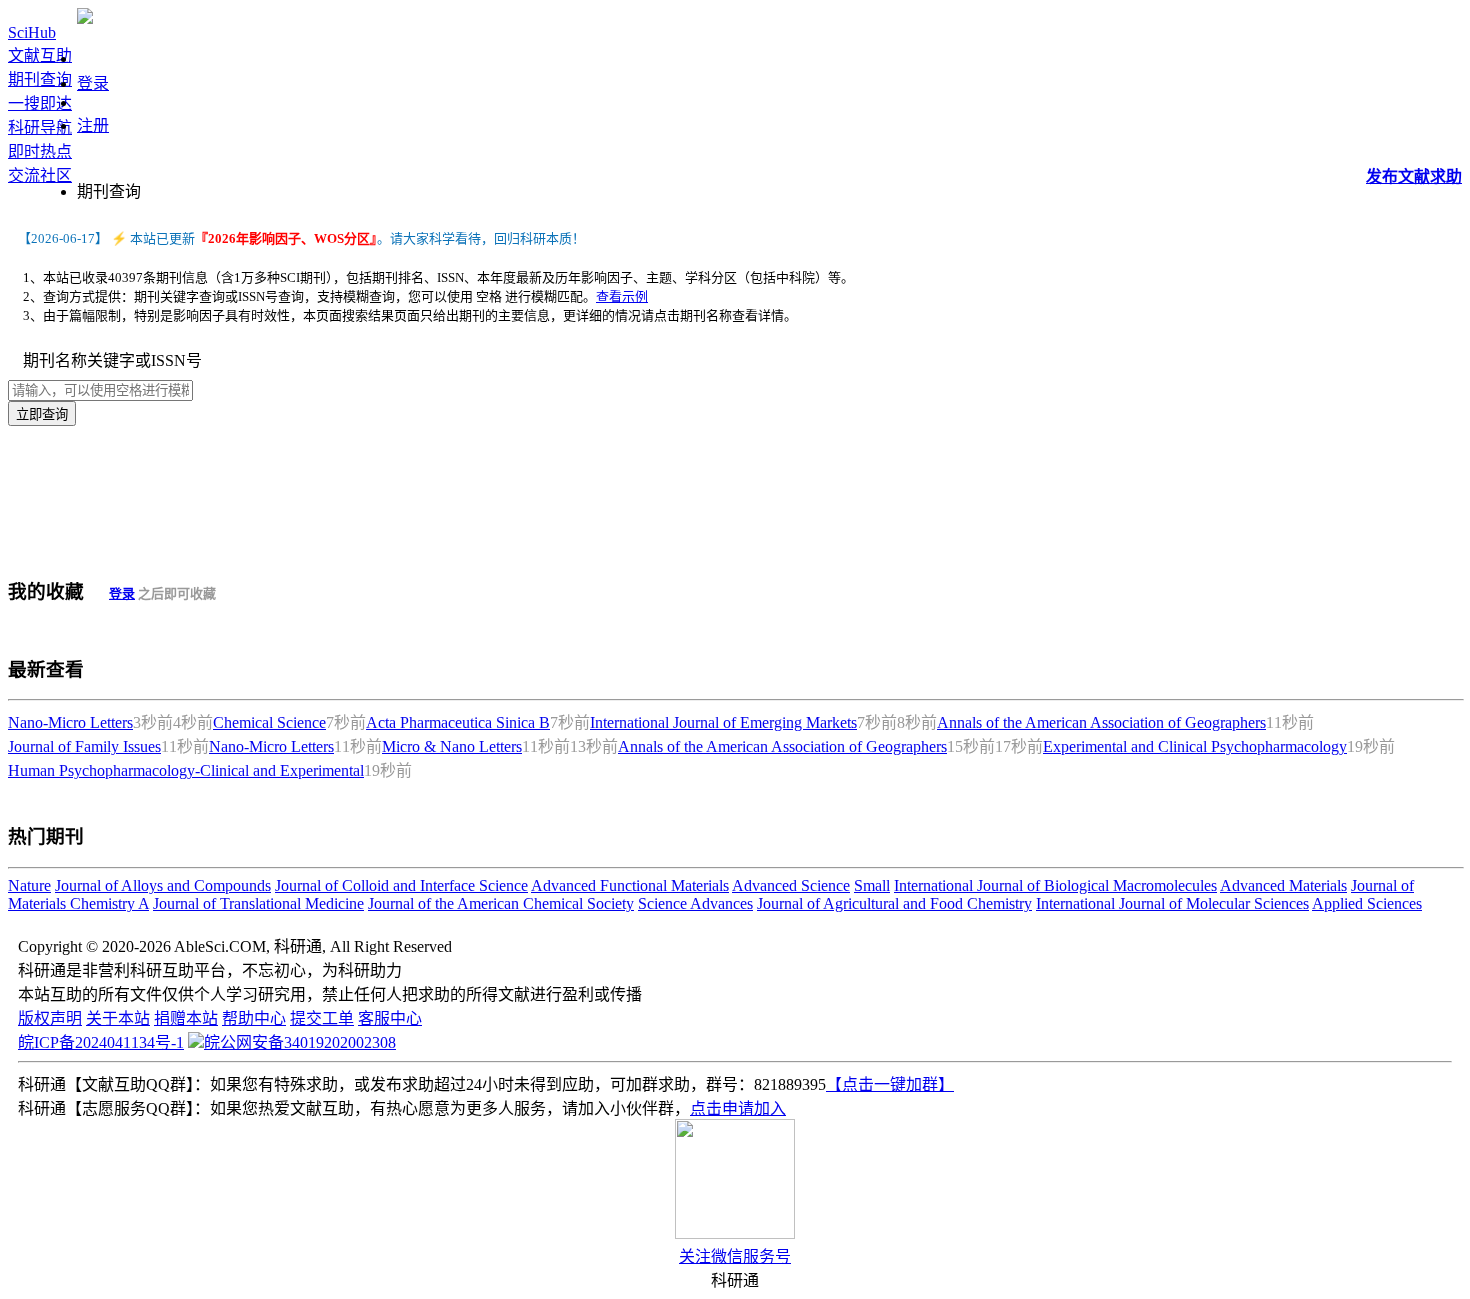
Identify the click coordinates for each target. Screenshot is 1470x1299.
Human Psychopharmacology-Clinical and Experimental (186, 770)
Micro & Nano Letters (452, 746)
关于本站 (118, 1018)
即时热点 (40, 151)
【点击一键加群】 (890, 1084)
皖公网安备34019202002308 (300, 1042)
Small (872, 885)
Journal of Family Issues (84, 746)
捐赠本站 (186, 1018)
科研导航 (40, 127)
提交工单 (322, 1018)
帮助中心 (254, 1018)
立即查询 (42, 414)
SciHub (32, 32)
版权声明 (50, 1018)
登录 (93, 83)
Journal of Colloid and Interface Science (401, 885)
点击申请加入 (738, 1108)
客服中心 (390, 1018)
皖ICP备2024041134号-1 (101, 1042)
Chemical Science (269, 722)
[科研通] (85, 18)
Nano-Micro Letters (70, 722)
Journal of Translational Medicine (258, 903)
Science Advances (695, 903)
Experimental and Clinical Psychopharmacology (1195, 746)
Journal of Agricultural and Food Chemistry (894, 903)
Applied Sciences (1367, 903)
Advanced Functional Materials (630, 885)
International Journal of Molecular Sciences (1172, 903)
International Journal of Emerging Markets (723, 722)
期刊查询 (40, 79)
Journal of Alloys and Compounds (163, 885)
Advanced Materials (1283, 885)
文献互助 (40, 55)
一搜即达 (40, 103)
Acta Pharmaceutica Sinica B (458, 722)
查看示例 (622, 296)
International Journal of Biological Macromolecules (1055, 885)
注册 (93, 125)
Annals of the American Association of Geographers (1101, 722)
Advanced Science (791, 885)
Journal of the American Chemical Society (501, 903)
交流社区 (40, 175)
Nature (29, 885)
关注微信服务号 (735, 1256)
